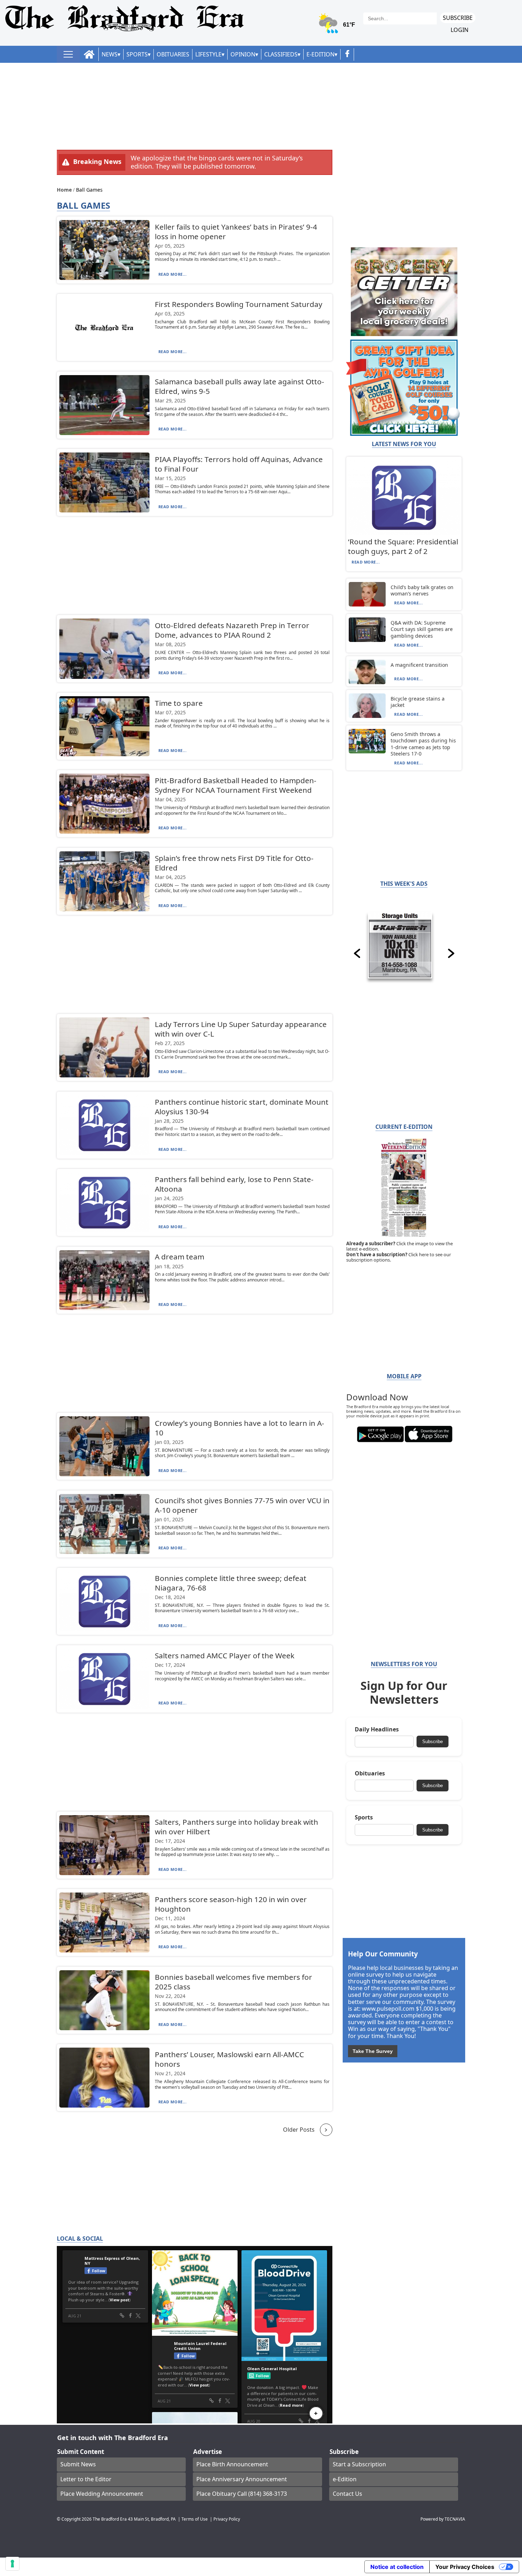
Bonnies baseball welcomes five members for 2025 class (233, 1982)
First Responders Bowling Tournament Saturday (239, 304)
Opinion (243, 54)
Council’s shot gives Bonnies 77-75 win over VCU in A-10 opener (242, 1505)
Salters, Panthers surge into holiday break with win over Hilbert (236, 1827)
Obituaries (173, 54)
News (110, 54)
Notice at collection (397, 2567)
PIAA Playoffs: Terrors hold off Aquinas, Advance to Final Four (239, 464)
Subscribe (458, 18)
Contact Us (347, 2494)
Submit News (78, 2464)
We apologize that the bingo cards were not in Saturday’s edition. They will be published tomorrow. (217, 162)
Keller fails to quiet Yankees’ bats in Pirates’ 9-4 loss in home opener (236, 232)
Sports (137, 54)
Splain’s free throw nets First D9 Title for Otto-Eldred (234, 863)
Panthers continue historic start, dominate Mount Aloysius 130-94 (242, 1107)
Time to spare (179, 703)
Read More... (173, 274)
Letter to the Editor (86, 2479)
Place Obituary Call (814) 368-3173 (242, 2494)
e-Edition (345, 2479)
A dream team (180, 1257)
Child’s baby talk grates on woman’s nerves (422, 590)
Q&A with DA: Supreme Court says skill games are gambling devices (422, 629)
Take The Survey (373, 2051)
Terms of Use (195, 2519)
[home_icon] (89, 54)
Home (65, 190)
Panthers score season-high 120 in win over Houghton (231, 1904)
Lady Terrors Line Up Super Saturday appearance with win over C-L (241, 1029)
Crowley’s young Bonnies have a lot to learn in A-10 (240, 1428)
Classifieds (281, 54)
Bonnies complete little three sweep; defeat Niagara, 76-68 (231, 1583)
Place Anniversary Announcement (242, 2479)
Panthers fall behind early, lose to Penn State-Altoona (234, 1184)
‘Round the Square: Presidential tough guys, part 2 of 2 (403, 546)
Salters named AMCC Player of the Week (225, 1655)
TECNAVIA (455, 2519)
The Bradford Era (110, 2519)
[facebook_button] (347, 54)
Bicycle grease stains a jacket (418, 702)
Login (460, 30)
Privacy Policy (227, 2519)
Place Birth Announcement (232, 2464)
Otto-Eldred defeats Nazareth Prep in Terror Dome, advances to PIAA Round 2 (232, 630)
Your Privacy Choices (465, 2567)
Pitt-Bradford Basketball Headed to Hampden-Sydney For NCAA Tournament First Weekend (236, 785)
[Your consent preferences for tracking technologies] (12, 2564)
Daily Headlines (377, 1729)
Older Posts (299, 2130)
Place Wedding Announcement (102, 2494)
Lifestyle (208, 54)
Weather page (337, 26)
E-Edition (320, 54)
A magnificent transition (419, 665)
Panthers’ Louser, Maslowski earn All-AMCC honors (229, 2059)
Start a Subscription (359, 2464)
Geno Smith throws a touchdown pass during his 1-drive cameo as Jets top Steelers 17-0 (423, 744)
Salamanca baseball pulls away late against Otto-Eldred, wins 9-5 (240, 386)
